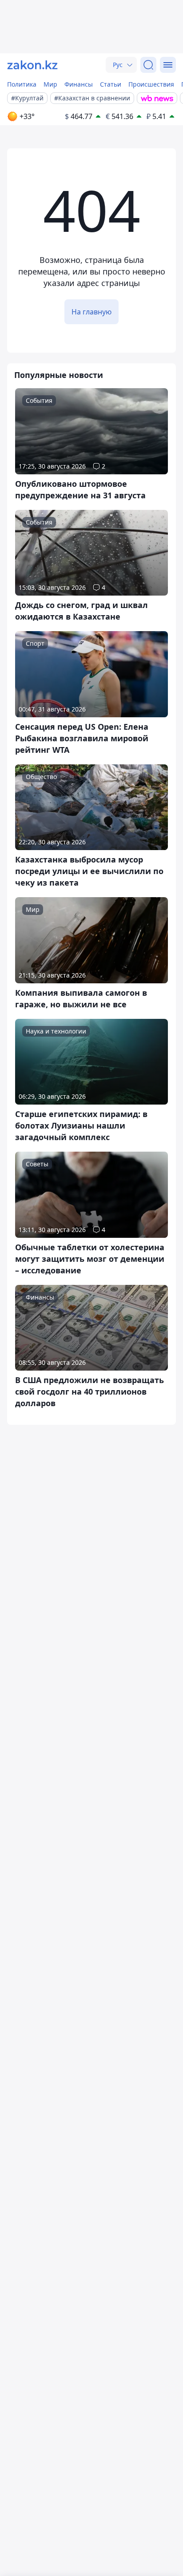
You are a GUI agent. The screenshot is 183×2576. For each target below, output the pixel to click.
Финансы (79, 84)
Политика (22, 84)
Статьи (111, 84)
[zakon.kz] (32, 65)
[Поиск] (148, 65)
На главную (91, 312)
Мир (50, 84)
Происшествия (151, 84)
